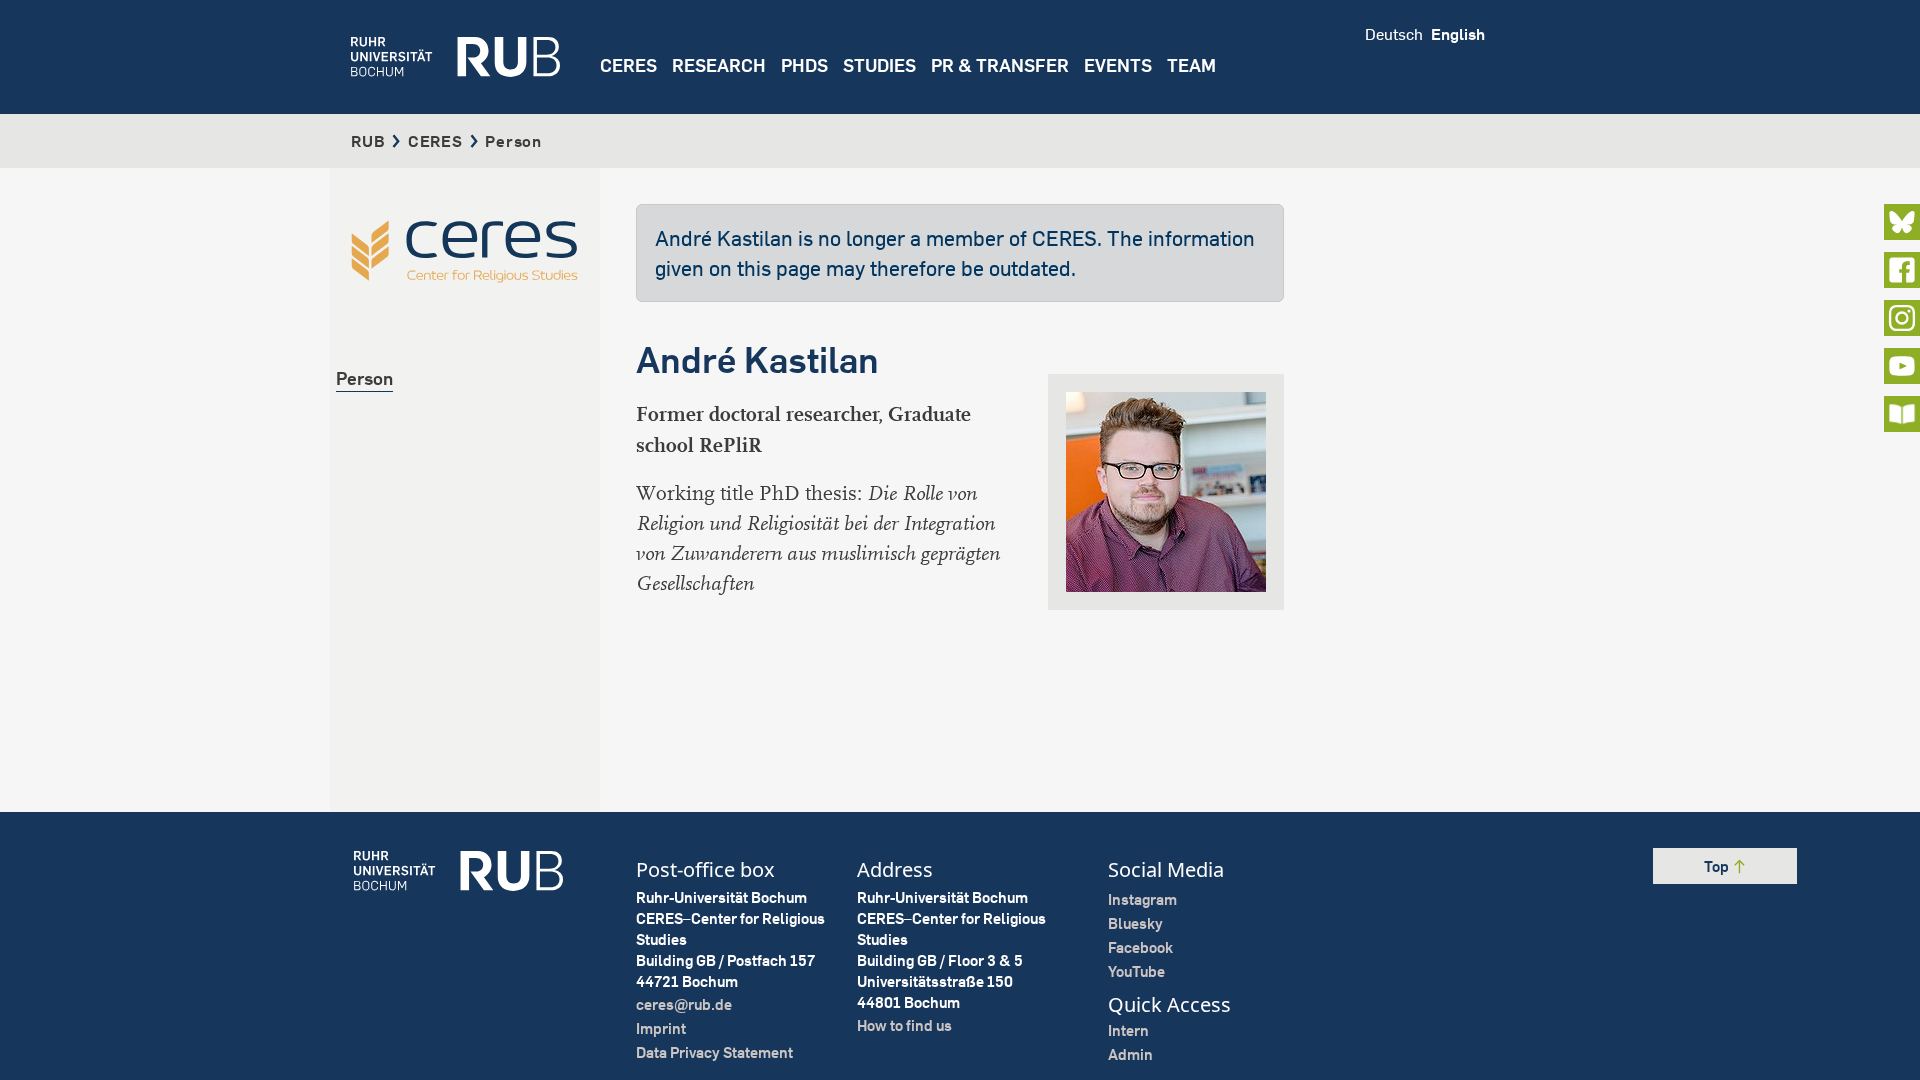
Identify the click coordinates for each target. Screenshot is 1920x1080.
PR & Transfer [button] (1000, 65)
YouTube (1136, 971)
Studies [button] (879, 65)
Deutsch (1394, 34)
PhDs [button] (804, 65)
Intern (1128, 1030)
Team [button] (1191, 65)
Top (1718, 866)
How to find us (904, 1025)
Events (1118, 65)
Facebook (1140, 947)
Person (364, 378)
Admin (1130, 1054)
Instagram (1142, 899)
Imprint (661, 1028)
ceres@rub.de (684, 1004)
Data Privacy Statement (714, 1052)
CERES (628, 65)
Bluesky (1135, 923)
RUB (368, 141)
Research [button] (719, 65)
